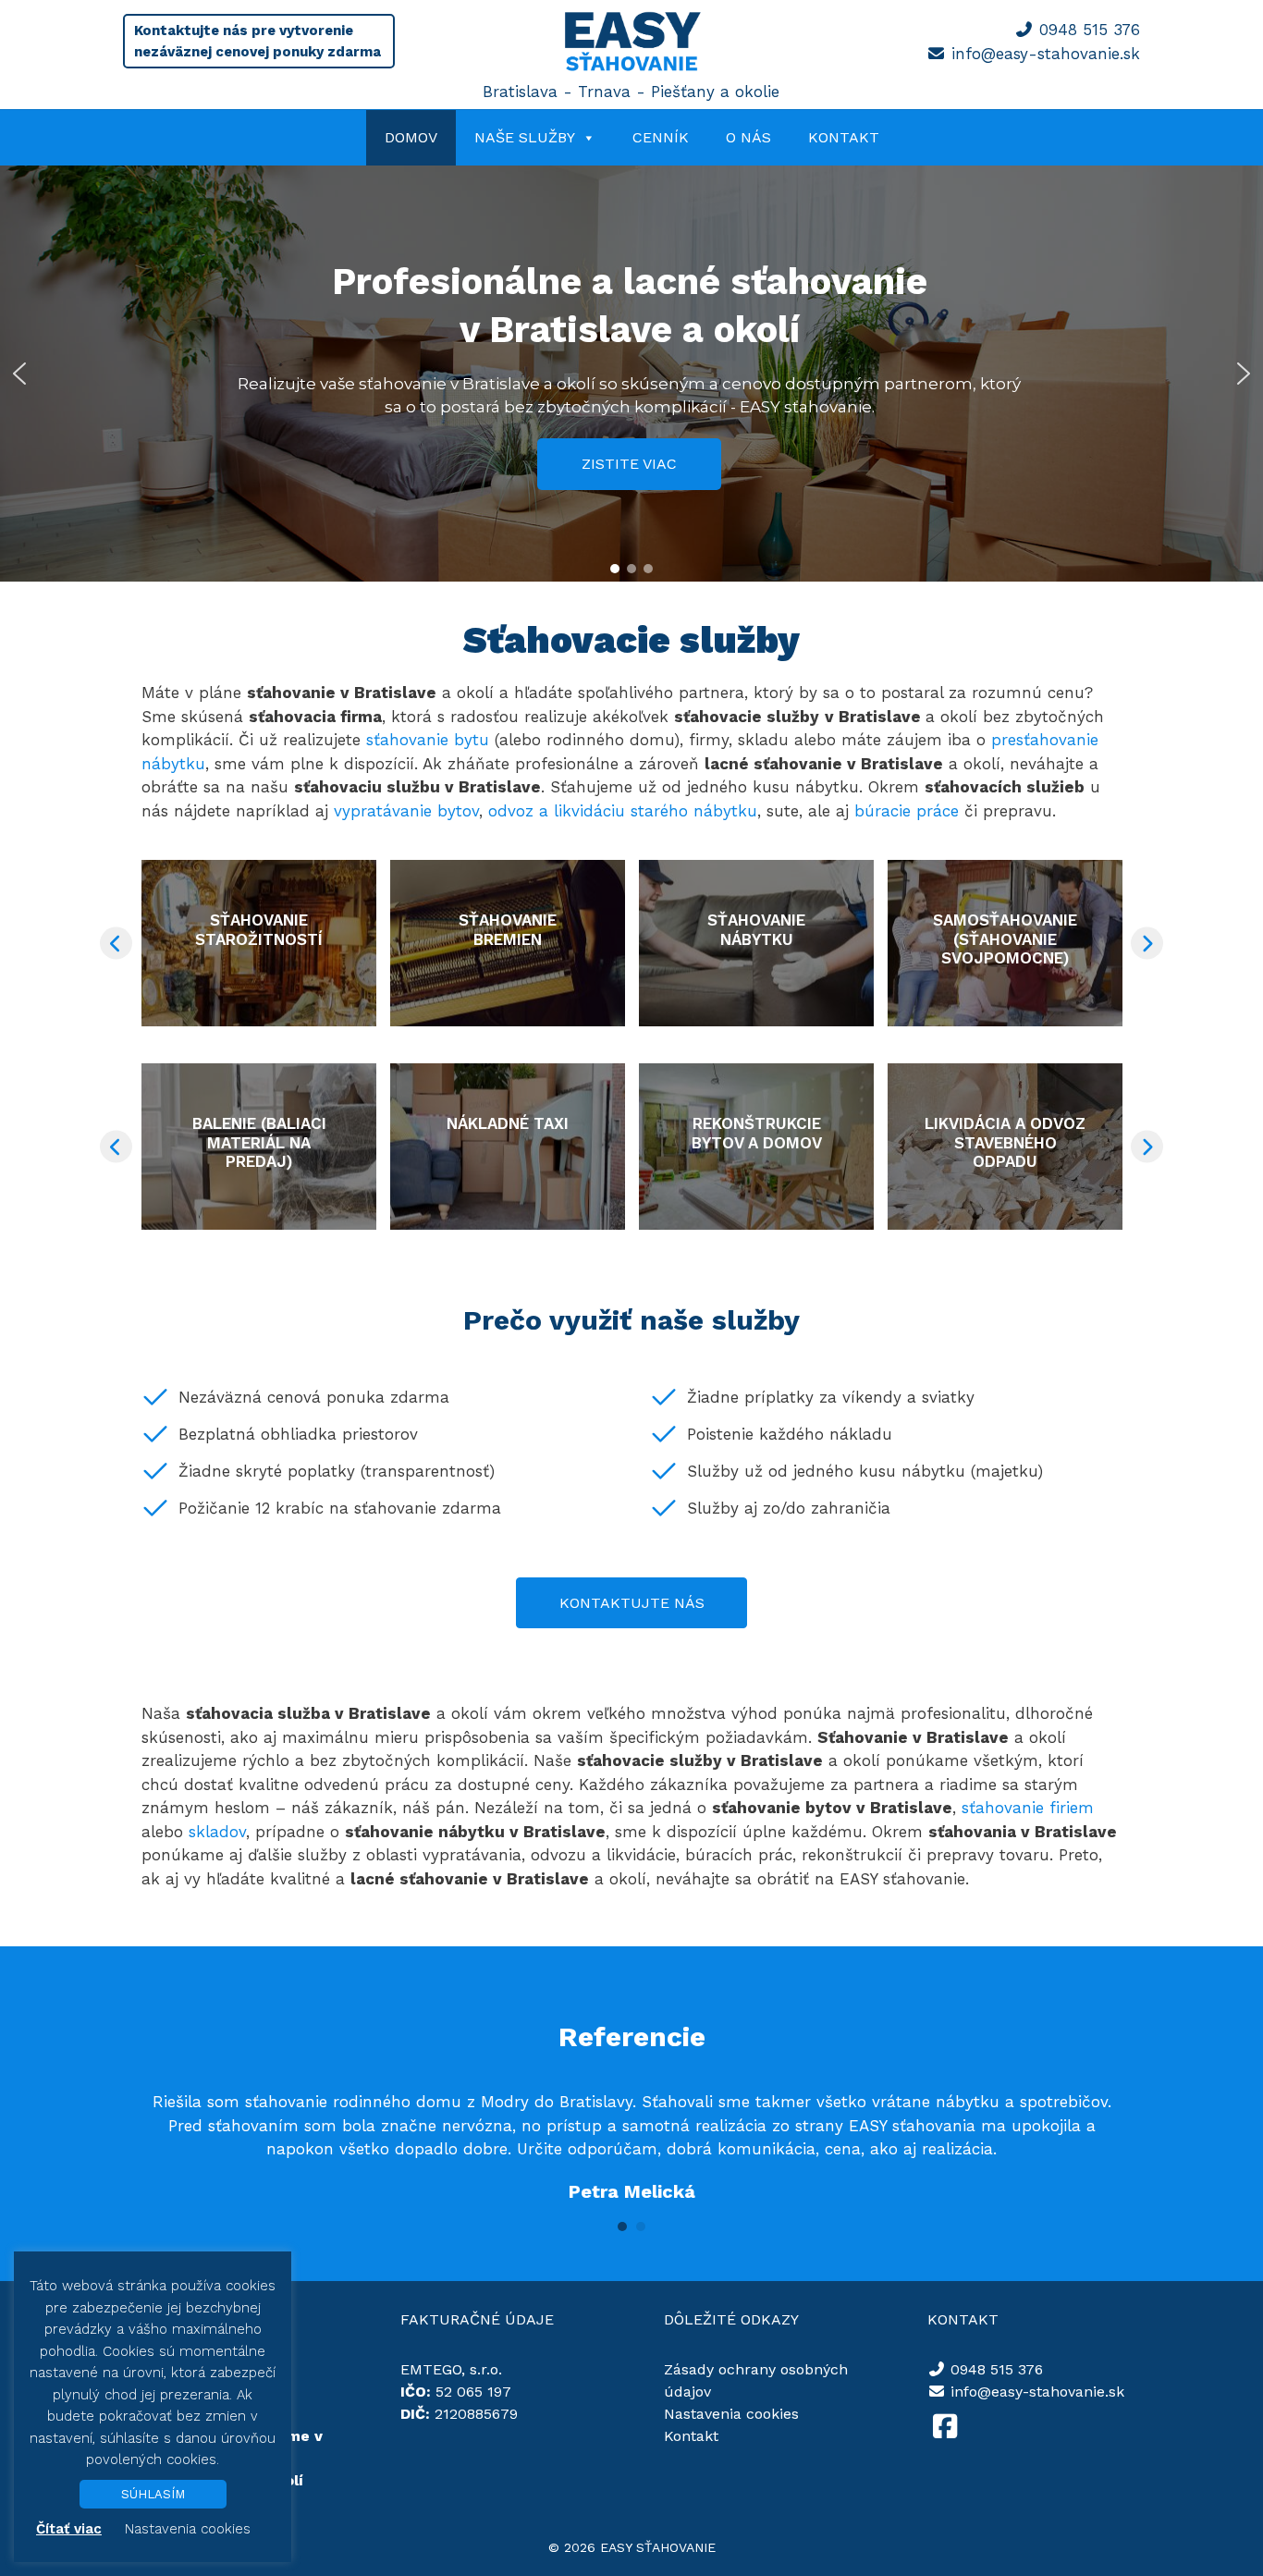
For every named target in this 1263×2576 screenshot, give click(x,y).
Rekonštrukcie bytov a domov (757, 1133)
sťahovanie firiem (1028, 1808)
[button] (19, 374)
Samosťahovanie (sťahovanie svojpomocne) (1005, 939)
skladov (217, 1832)
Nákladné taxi (508, 1123)
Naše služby (525, 137)
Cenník (661, 137)
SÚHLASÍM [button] (153, 2494)
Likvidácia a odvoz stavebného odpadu (1005, 1142)
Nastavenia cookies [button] (731, 2414)
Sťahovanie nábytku (756, 929)
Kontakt (844, 137)
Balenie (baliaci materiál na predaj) (259, 1142)
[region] (631, 374)
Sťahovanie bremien (508, 929)
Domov (411, 137)
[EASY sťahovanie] (631, 68)
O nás (748, 137)
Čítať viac (69, 2529)
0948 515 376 (1090, 30)
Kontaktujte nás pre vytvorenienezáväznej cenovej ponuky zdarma (258, 41)
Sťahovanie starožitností (259, 929)
